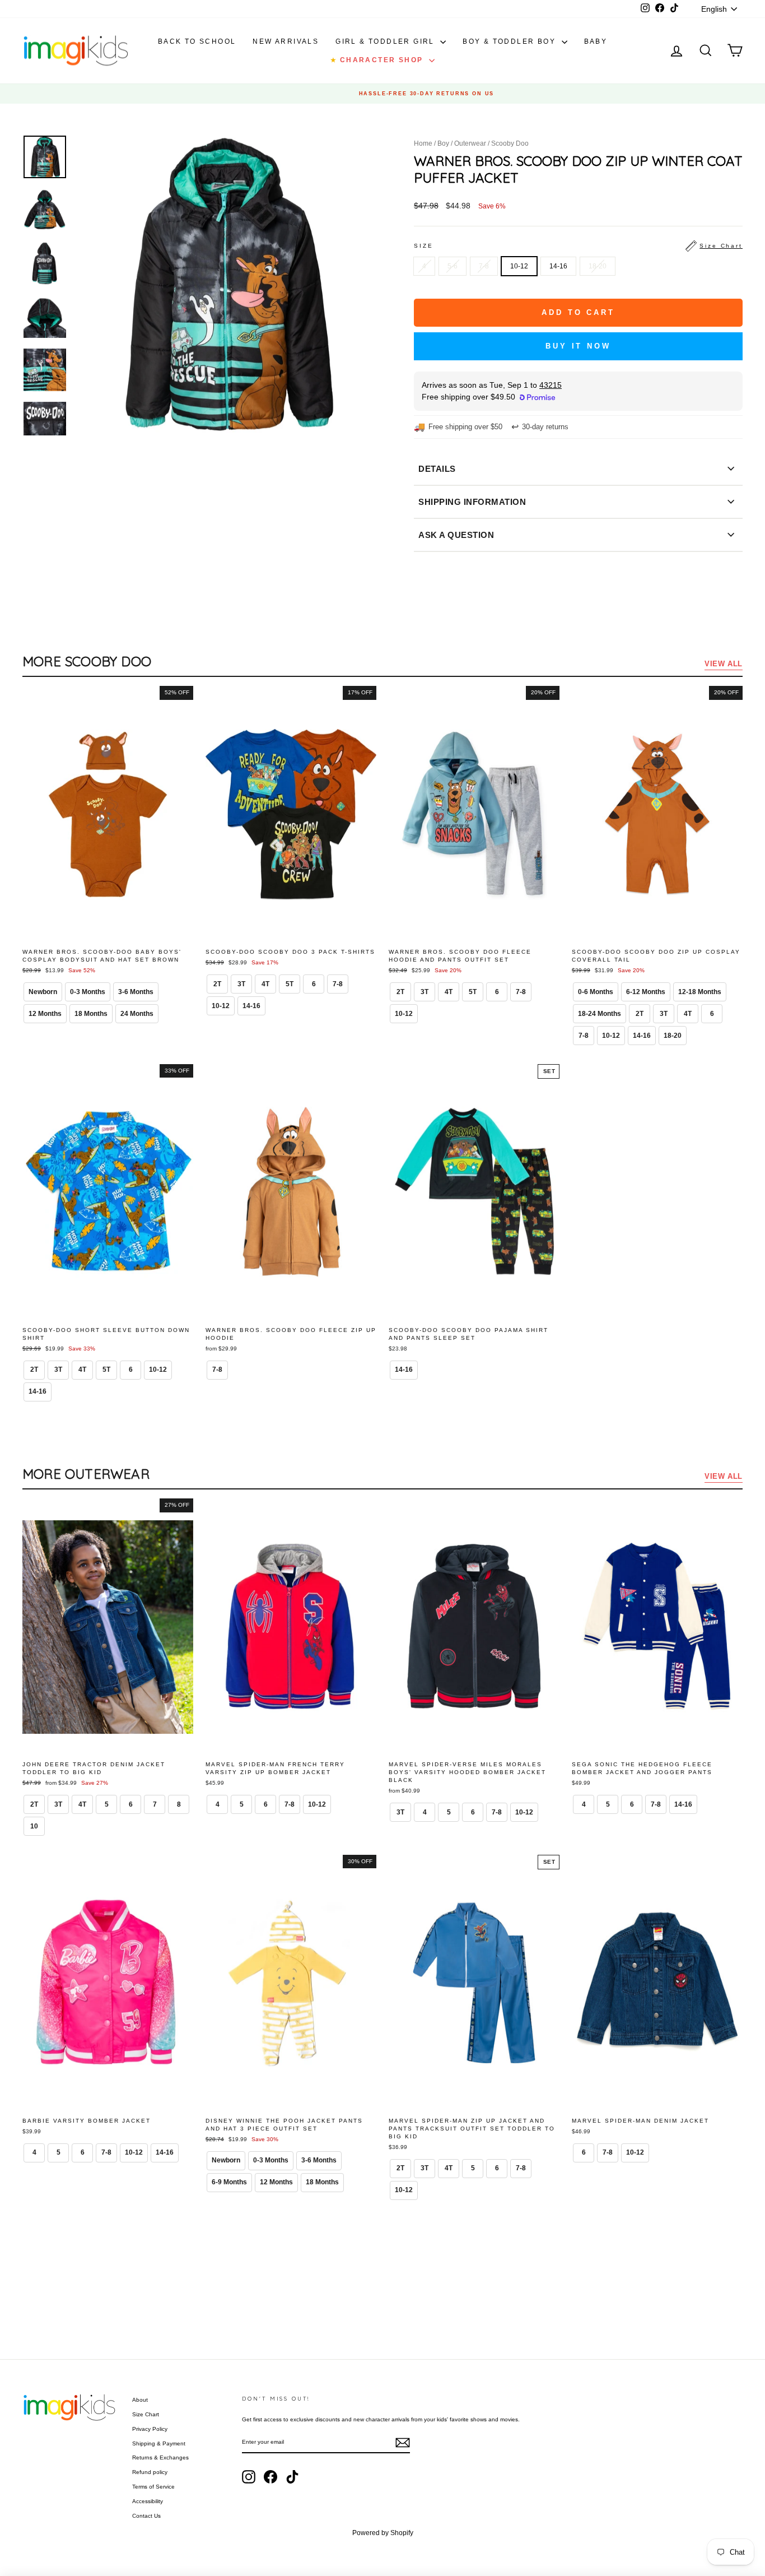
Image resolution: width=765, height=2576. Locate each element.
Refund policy (150, 2472)
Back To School (197, 41)
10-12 (519, 266)
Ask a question (456, 535)
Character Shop (378, 60)
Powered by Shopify (383, 2533)
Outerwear (470, 143)
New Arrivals (286, 41)
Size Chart (146, 2414)
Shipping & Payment (159, 2443)
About (140, 2400)
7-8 (484, 266)
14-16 (558, 266)
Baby (596, 41)
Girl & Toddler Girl (386, 41)
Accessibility (148, 2501)
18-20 (598, 266)
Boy (443, 143)
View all (724, 664)
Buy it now (578, 346)
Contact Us (146, 2516)
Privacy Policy (150, 2429)
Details (437, 469)
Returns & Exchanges (160, 2457)
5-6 (453, 266)
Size (578, 246)
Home (423, 143)
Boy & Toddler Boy (510, 41)
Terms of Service (153, 2487)
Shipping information (472, 502)
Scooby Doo (510, 143)
